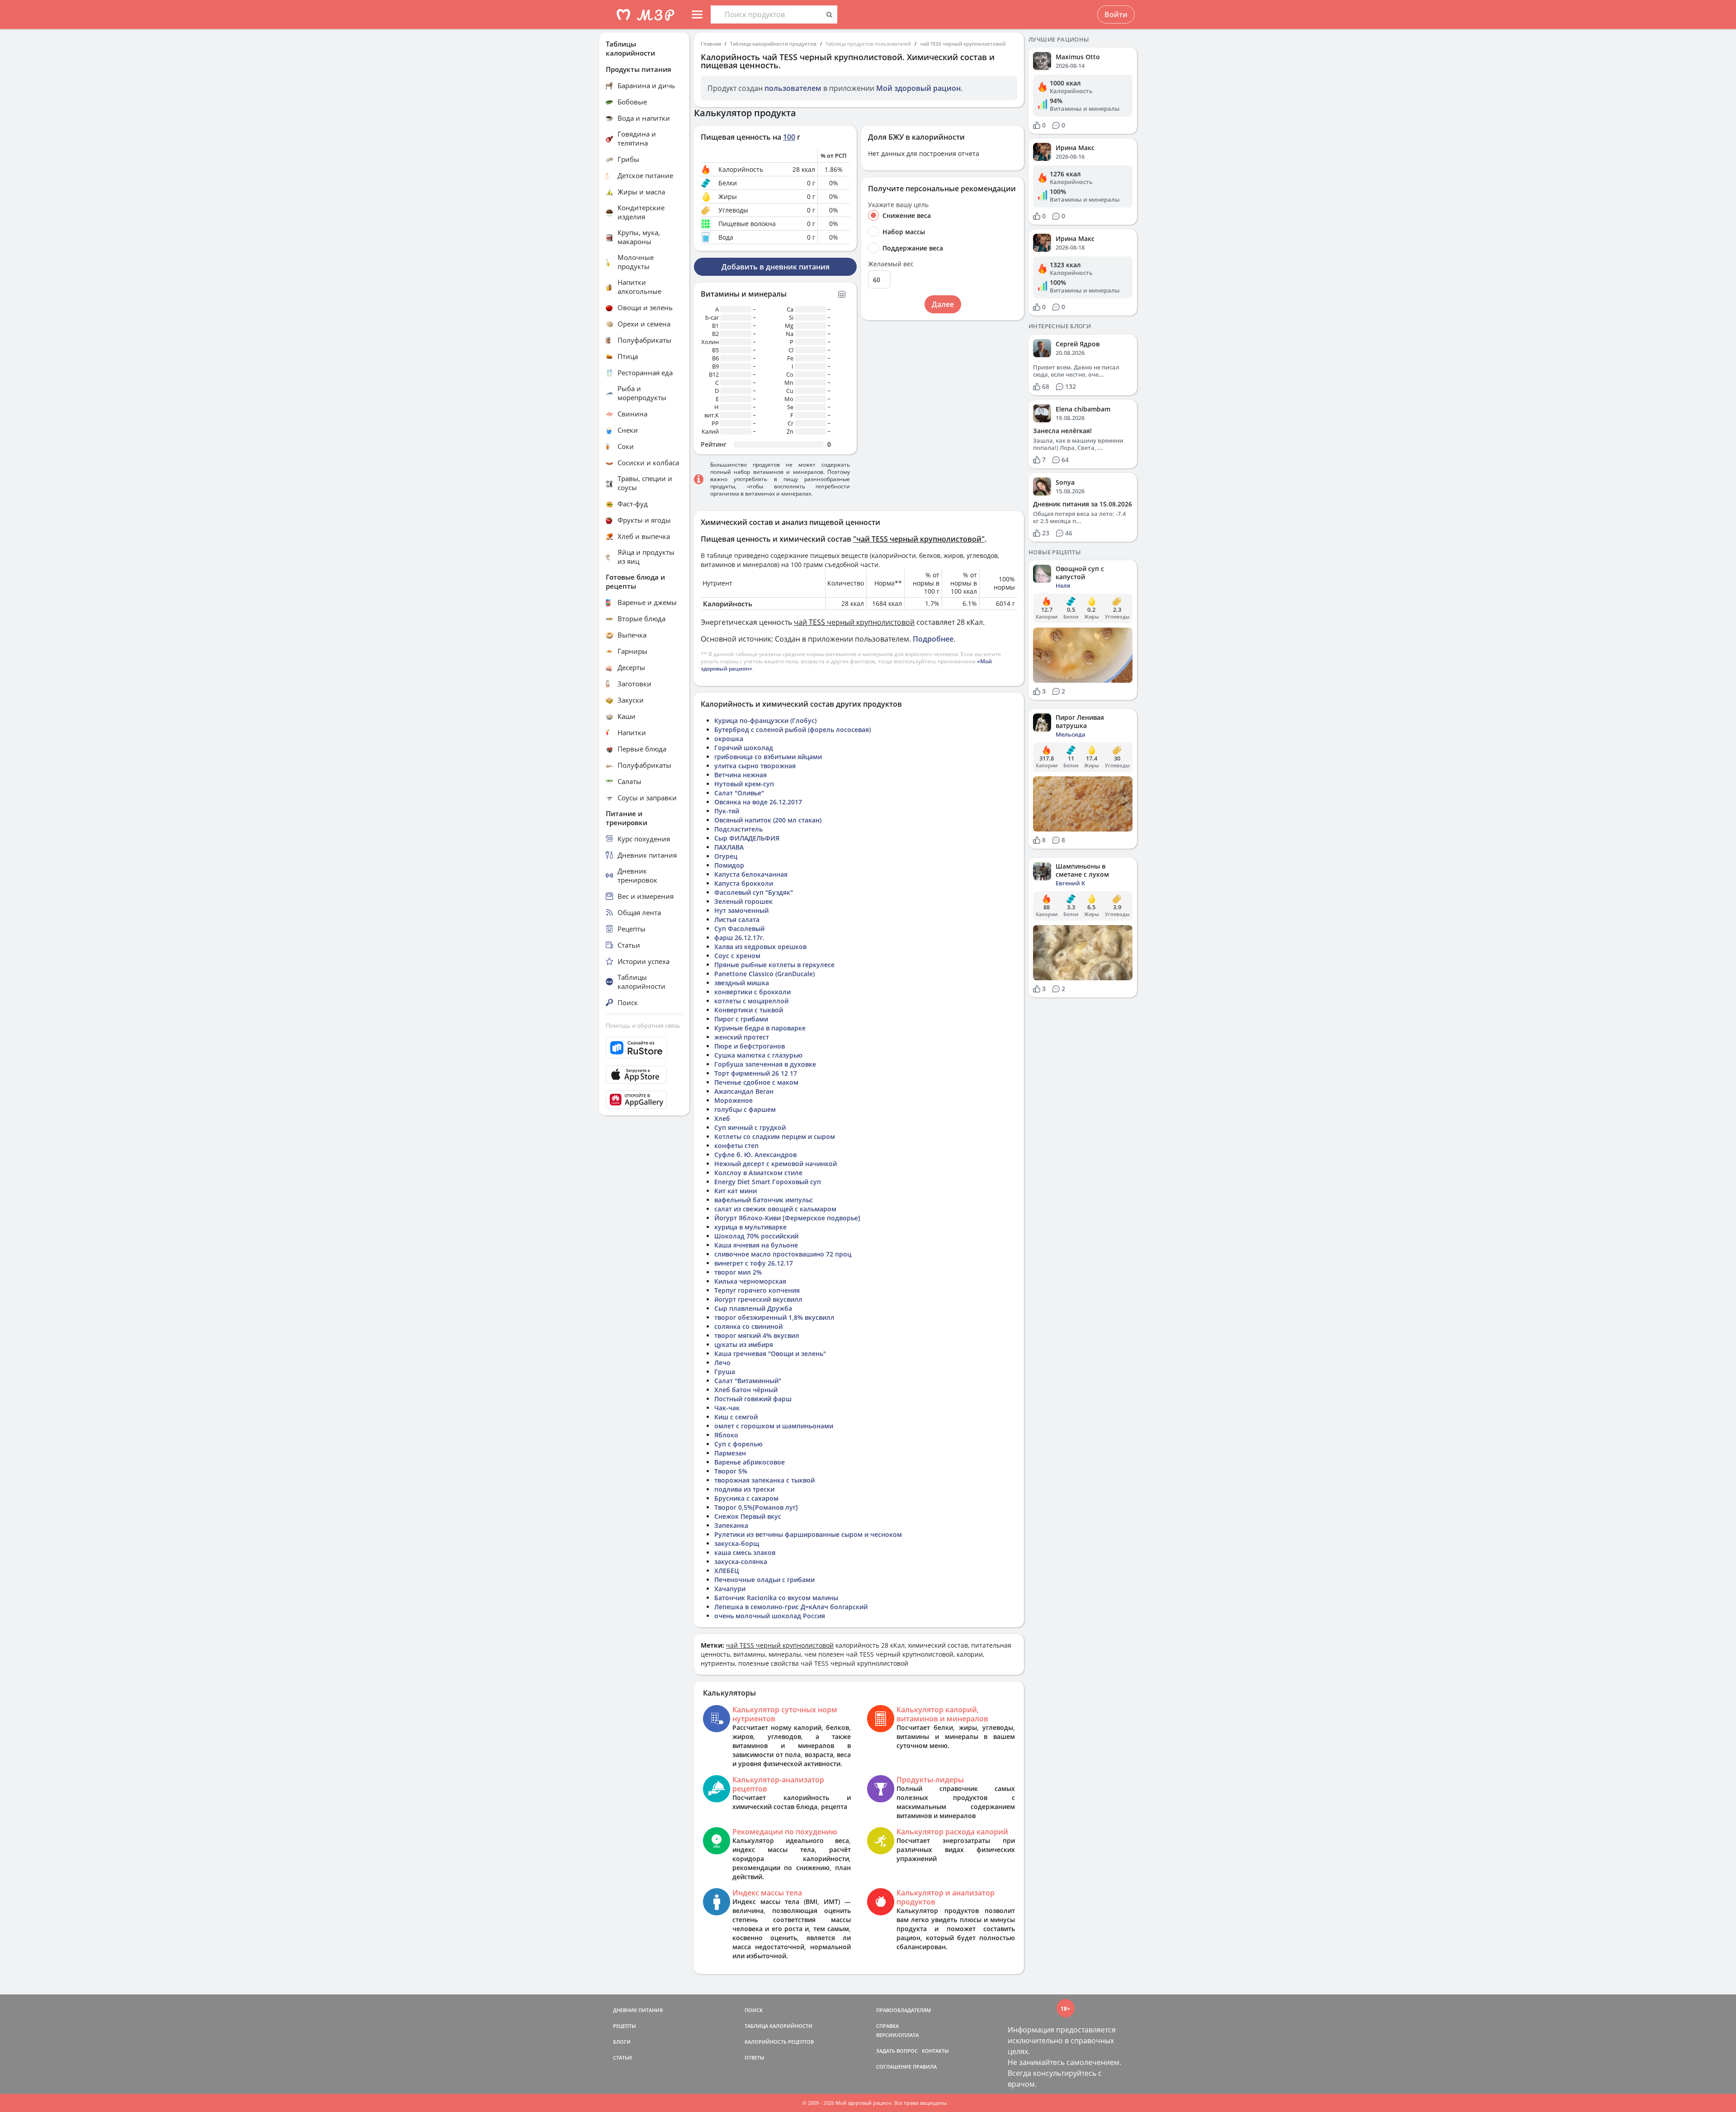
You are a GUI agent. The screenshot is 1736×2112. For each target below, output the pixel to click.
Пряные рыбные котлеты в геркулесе (774, 965)
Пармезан (730, 1453)
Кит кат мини (736, 1191)
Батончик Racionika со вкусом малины (776, 1598)
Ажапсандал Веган (744, 1091)
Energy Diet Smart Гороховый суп (768, 1182)
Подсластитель (738, 829)
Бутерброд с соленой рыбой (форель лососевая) (793, 730)
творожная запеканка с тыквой (764, 1480)
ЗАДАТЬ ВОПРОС (897, 2051)
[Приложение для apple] (644, 1075)
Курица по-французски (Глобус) (765, 721)
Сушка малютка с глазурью (758, 1055)
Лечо (722, 1363)
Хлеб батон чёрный (746, 1390)
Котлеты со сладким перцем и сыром (775, 1136)
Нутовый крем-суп (744, 784)
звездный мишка (742, 983)
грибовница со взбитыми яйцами (768, 757)
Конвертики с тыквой (749, 1010)
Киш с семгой (736, 1417)
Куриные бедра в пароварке (760, 1028)
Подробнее (933, 639)
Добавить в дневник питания (776, 267)
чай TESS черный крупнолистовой (963, 44)
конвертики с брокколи (752, 992)
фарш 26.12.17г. (739, 938)
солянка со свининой (748, 1326)
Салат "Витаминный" (748, 1381)
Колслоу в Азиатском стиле (758, 1173)
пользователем (793, 88)
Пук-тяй (727, 811)
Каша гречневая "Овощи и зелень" (770, 1354)
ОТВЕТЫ (755, 2058)
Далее (943, 304)
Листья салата (737, 919)
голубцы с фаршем (745, 1109)
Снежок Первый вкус (748, 1516)
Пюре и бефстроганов (750, 1046)
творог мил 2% (738, 1272)
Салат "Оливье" (739, 793)
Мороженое (734, 1100)
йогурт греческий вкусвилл (758, 1299)
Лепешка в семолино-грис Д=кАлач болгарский (791, 1607)
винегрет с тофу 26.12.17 (754, 1263)
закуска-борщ (737, 1543)
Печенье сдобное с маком (756, 1082)
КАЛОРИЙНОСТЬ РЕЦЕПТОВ (779, 2042)
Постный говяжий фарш (753, 1399)
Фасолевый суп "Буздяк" (754, 892)
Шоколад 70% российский (756, 1236)
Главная (711, 44)
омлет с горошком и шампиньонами (774, 1426)
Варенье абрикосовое (750, 1462)
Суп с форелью (738, 1444)
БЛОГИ (622, 2042)
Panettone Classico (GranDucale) (764, 974)
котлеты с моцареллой (751, 1001)
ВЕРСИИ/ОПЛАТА (897, 2035)
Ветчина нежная (741, 775)
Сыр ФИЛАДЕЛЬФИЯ (747, 838)
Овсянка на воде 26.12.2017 (758, 802)
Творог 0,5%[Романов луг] (756, 1507)
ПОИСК (754, 2010)
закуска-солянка (741, 1562)
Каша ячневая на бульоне (756, 1245)
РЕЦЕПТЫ (625, 2026)
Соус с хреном (737, 956)
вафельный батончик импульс (764, 1200)
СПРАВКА (887, 2026)
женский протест (742, 1037)
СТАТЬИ (623, 2058)
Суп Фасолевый (739, 928)
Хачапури (730, 1589)
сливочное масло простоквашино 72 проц (783, 1254)
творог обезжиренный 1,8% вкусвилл (774, 1317)
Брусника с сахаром (746, 1498)
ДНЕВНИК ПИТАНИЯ (638, 2010)
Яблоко (726, 1435)
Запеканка (731, 1525)
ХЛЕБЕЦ (727, 1571)
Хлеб (722, 1118)
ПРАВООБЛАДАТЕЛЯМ (903, 2010)
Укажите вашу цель (898, 205)
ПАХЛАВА (729, 847)
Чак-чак (727, 1408)
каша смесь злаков (745, 1552)
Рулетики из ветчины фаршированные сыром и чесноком (808, 1534)
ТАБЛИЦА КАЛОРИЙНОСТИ (778, 2026)
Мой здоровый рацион (918, 88)
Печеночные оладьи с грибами (764, 1580)
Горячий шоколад (744, 748)
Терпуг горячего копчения (757, 1290)
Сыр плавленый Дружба (753, 1308)
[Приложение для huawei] (644, 1100)
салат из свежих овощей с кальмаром (775, 1209)
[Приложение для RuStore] (644, 1048)
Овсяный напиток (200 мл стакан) (768, 820)
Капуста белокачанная (751, 874)
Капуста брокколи (744, 883)
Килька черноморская (750, 1281)
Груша (725, 1372)
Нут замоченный (741, 910)
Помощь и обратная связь (643, 1025)
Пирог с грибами (741, 1019)
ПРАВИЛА (925, 2067)
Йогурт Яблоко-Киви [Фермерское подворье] (787, 1218)
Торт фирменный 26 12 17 (756, 1073)
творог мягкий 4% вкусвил (757, 1335)
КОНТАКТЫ (935, 2051)
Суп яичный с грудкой (750, 1127)
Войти (1116, 14)
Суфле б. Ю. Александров (755, 1155)
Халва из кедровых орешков (760, 947)
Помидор (729, 865)
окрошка (729, 739)
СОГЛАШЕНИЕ (894, 2067)
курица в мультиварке (750, 1227)
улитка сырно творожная (755, 766)
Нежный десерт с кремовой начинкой (776, 1164)
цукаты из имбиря (744, 1344)
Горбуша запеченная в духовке (765, 1064)
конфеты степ (736, 1146)
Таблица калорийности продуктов (773, 44)
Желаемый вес (891, 264)
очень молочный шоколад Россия (770, 1616)
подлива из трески (744, 1489)
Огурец (726, 856)
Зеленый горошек (743, 901)
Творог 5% (731, 1471)
